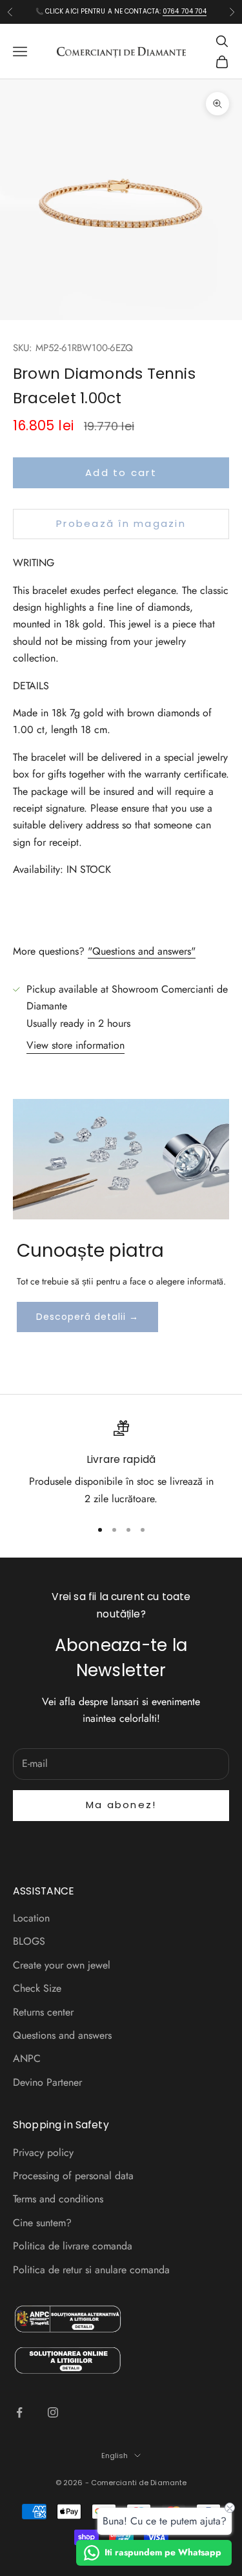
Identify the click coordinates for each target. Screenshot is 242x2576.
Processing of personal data (73, 2176)
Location (31, 1918)
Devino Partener (47, 2082)
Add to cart (121, 472)
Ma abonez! (121, 1805)
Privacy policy (43, 2152)
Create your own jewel (62, 1965)
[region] (121, 1464)
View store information (76, 1045)
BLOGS (29, 1941)
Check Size (37, 1988)
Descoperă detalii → (87, 1317)
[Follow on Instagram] (53, 2412)
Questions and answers (62, 2035)
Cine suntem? (42, 2223)
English (115, 2456)
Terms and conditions (58, 2199)
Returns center (43, 2012)
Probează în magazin (121, 523)
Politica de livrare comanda (73, 2246)
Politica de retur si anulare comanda (91, 2270)
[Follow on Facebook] (19, 2412)
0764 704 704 (185, 11)
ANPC (27, 2058)
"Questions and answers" (142, 951)
